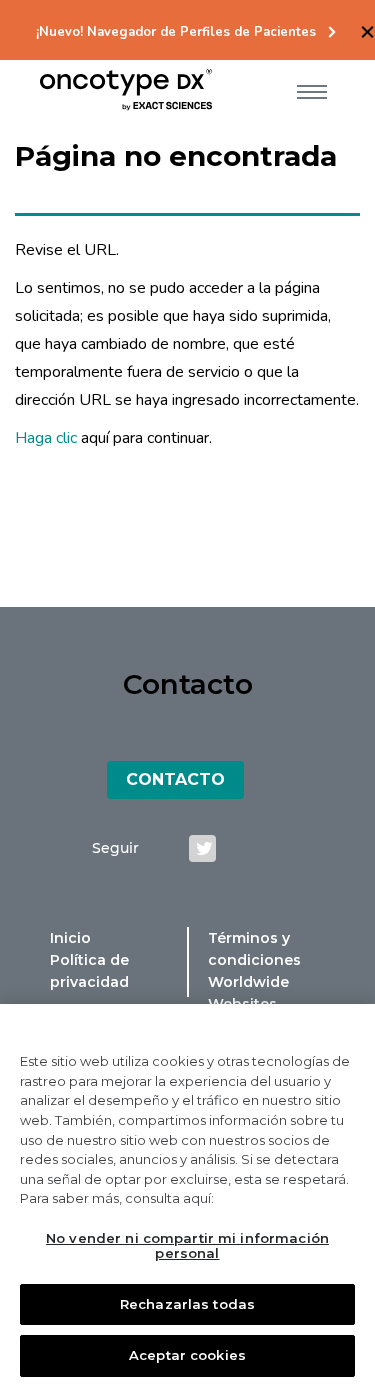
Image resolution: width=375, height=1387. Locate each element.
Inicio (70, 938)
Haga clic (46, 438)
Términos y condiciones (254, 949)
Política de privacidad (89, 971)
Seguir (115, 848)
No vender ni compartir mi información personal (187, 1246)
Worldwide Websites (248, 993)
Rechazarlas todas (187, 1304)
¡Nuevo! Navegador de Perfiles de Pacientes (176, 32)
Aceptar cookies (187, 1355)
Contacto (175, 779)
